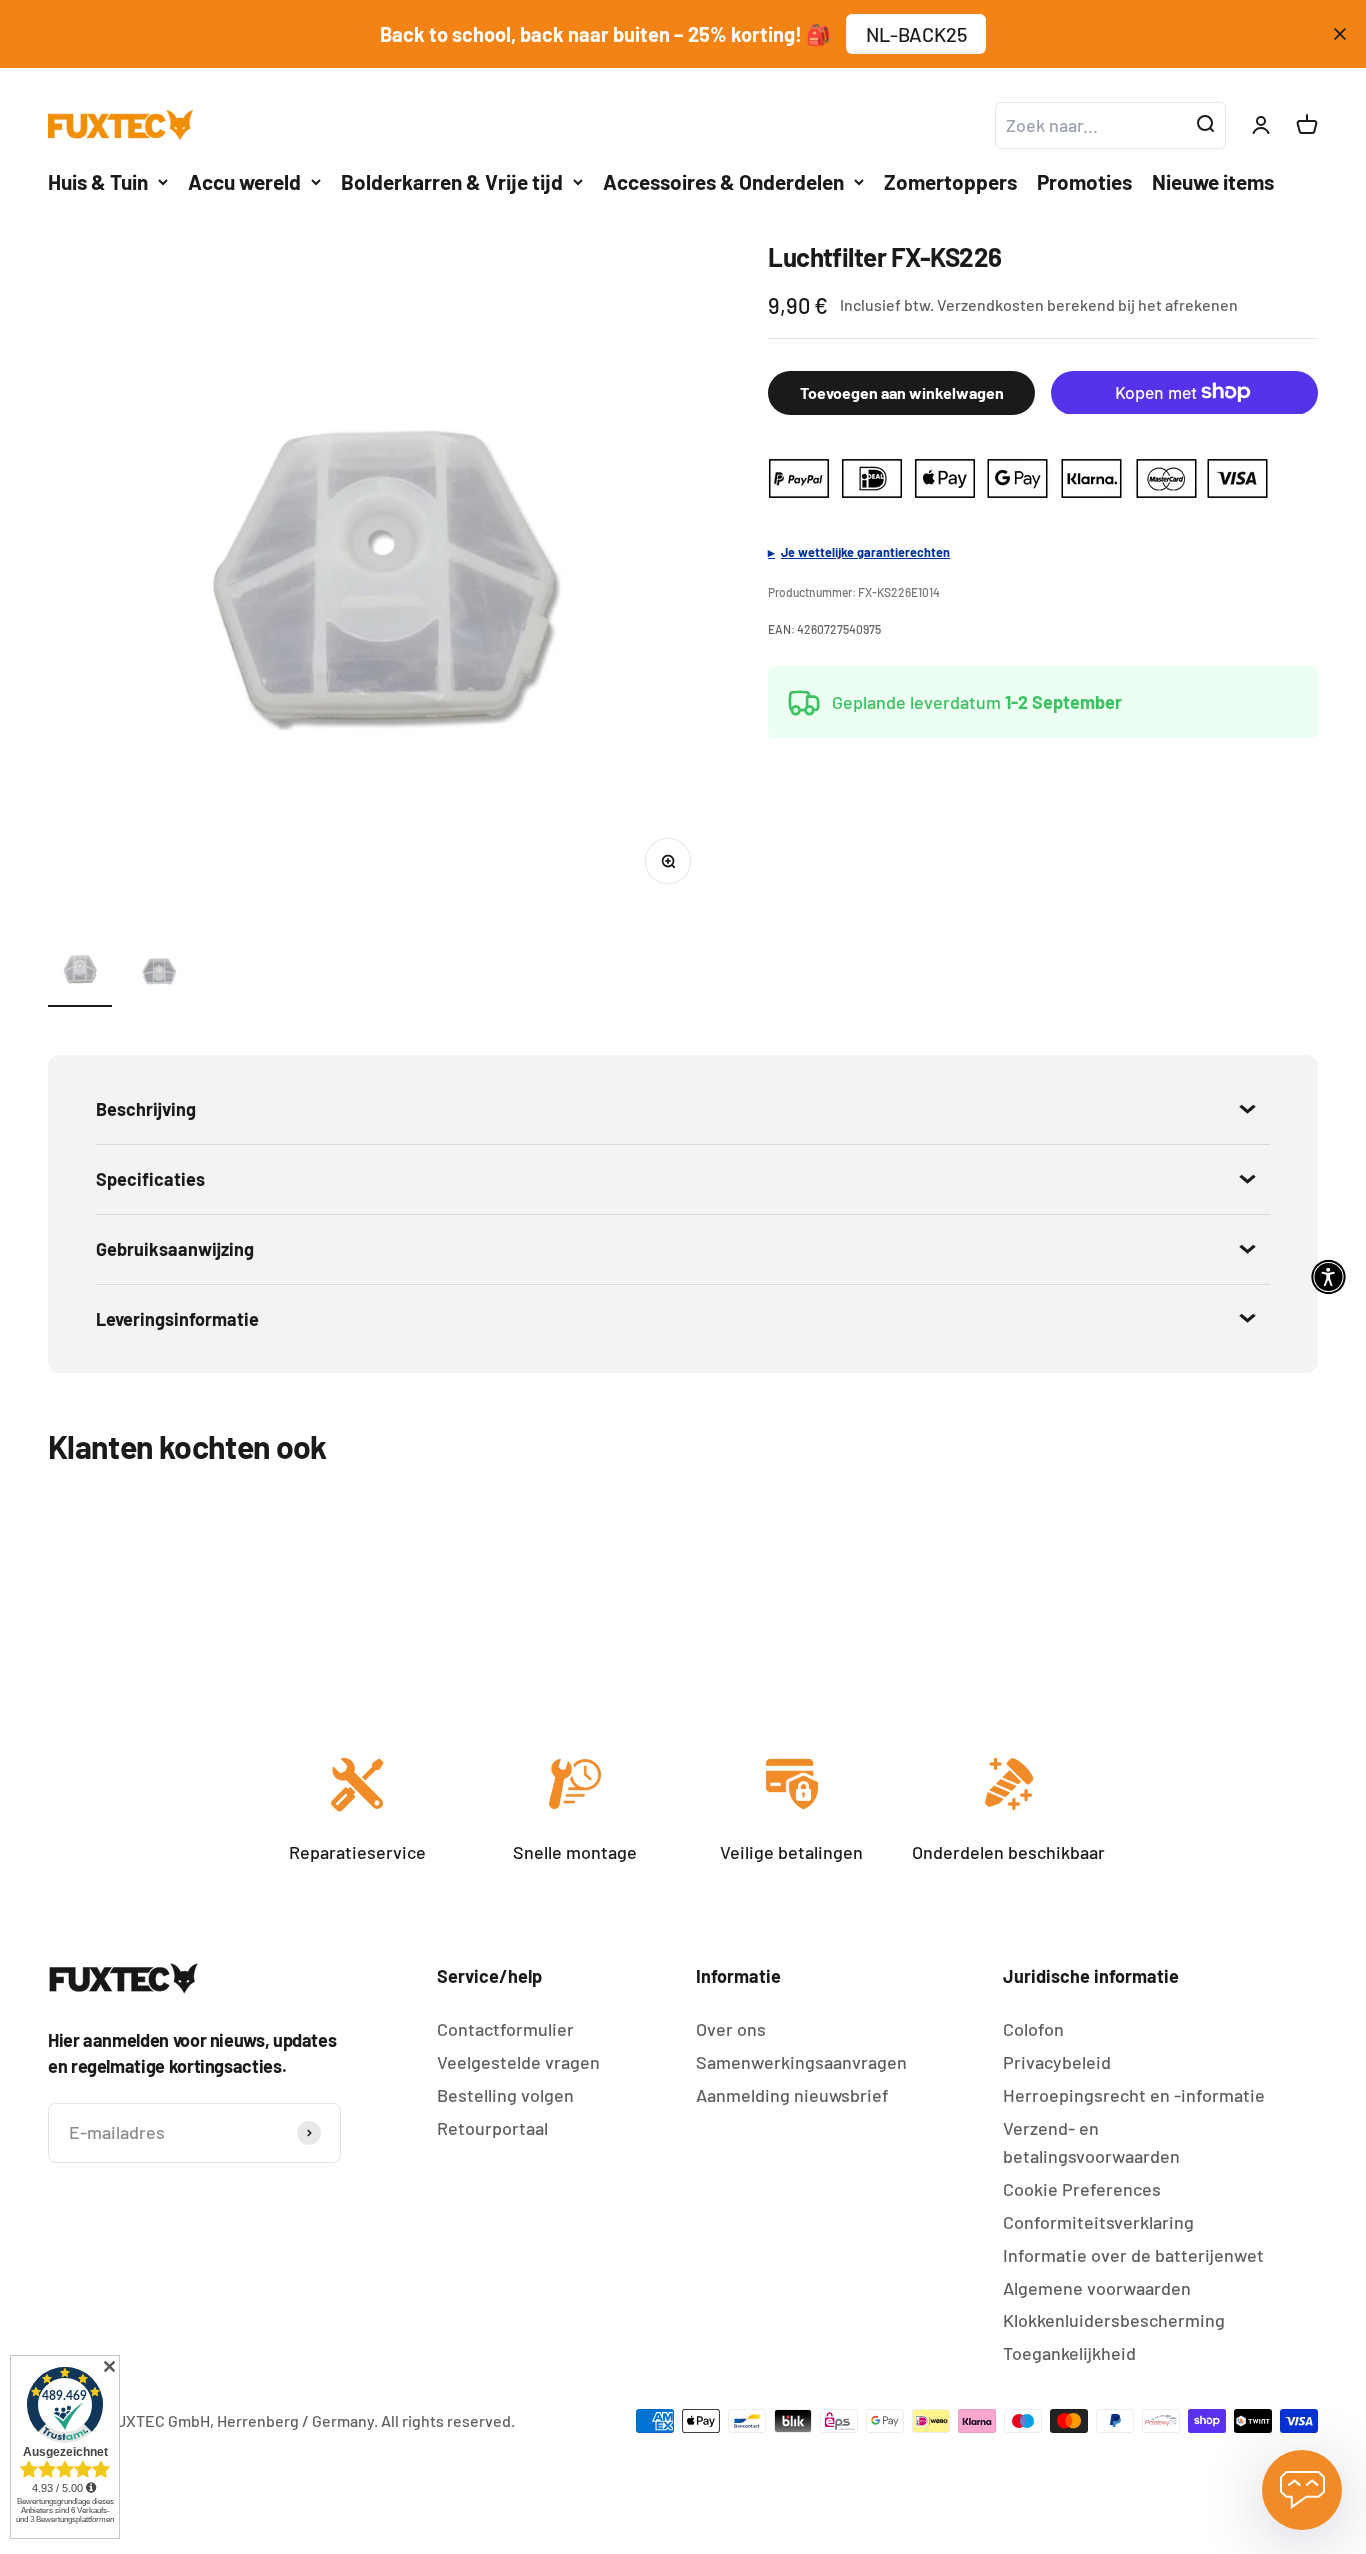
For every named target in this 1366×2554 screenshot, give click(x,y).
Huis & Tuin (98, 181)
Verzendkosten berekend (1026, 304)
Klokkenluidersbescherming (1114, 2320)
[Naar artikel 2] (160, 972)
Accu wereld (244, 181)
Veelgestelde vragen (518, 2062)
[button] (1328, 1277)
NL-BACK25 (916, 34)
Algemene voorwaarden (1097, 2288)
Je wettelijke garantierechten (865, 551)
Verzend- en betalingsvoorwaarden (1091, 2142)
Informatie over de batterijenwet (1133, 2255)
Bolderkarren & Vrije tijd (452, 181)
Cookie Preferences (1082, 2189)
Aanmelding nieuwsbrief (792, 2095)
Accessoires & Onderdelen (723, 181)
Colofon (1033, 2029)
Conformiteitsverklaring (1098, 2222)
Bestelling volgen (505, 2095)
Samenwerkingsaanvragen (801, 2062)
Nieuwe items (1213, 181)
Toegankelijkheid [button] (1069, 2353)
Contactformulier (505, 2029)
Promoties (1084, 181)
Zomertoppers (950, 181)
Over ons (731, 2029)
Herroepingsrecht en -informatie (1134, 2095)
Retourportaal (492, 2128)
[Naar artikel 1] (80, 972)
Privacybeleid (1057, 2062)
